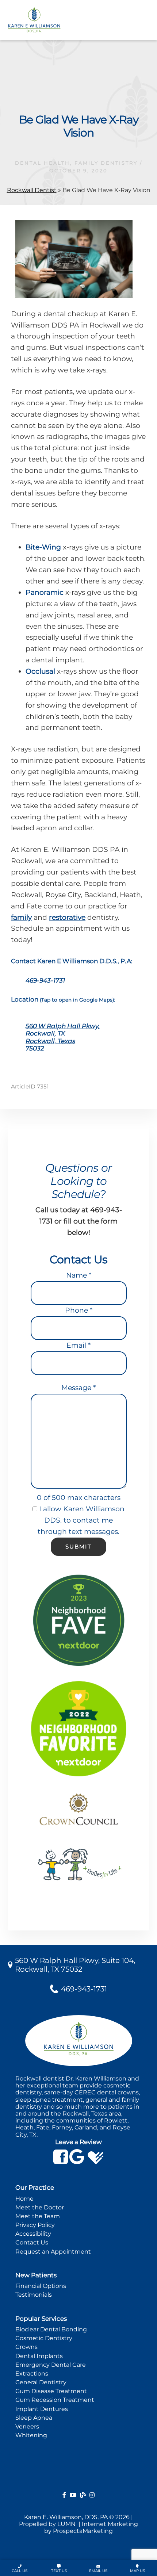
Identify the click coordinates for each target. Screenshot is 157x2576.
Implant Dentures (42, 2409)
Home (24, 2199)
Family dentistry (106, 163)
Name (79, 1275)
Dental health (43, 163)
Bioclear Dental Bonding (51, 2329)
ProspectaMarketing (83, 2531)
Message (78, 1388)
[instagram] (92, 2495)
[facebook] (64, 2495)
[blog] (83, 2495)
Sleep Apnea (34, 2418)
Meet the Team (38, 2216)
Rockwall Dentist (32, 190)
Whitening (31, 2435)
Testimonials (34, 2295)
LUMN (67, 2524)
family (21, 917)
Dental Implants (39, 2356)
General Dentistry (41, 2382)
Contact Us (32, 2242)
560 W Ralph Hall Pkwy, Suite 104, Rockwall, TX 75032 (75, 1965)
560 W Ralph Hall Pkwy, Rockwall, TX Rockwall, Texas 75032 (63, 1037)
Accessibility (33, 2234)
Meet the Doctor (40, 2207)
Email (78, 1345)
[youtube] (73, 2495)
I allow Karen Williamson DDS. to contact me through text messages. (81, 1520)
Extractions (32, 2374)
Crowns (26, 2347)
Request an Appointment (53, 2252)
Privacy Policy (35, 2225)
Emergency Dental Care (51, 2365)
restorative (67, 917)
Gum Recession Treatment (55, 2400)
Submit (78, 1547)
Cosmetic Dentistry (44, 2338)
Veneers (27, 2426)
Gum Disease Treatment (51, 2391)
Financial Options (41, 2286)
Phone (79, 1310)
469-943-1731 (45, 980)
